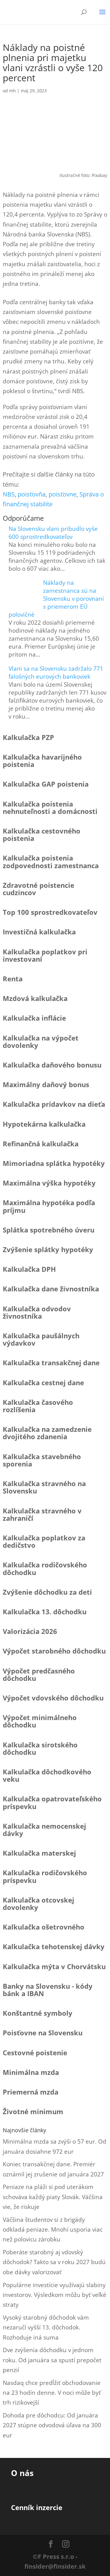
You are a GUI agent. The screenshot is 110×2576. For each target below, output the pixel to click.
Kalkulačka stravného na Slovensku (44, 1487)
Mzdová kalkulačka (35, 998)
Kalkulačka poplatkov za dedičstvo (44, 1541)
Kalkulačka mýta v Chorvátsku (54, 1966)
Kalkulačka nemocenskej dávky (44, 1830)
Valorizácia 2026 (30, 1631)
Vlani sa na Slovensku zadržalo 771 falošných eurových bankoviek (56, 673)
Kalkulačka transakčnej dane (51, 1363)
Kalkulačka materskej (39, 1853)
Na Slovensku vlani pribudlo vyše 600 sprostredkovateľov (53, 533)
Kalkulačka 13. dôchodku (45, 1612)
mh (13, 91)
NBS (9, 494)
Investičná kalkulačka (39, 932)
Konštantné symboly (38, 2013)
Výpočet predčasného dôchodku (39, 1674)
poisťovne (62, 494)
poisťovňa (32, 494)
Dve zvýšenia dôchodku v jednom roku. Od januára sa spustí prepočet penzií (52, 2360)
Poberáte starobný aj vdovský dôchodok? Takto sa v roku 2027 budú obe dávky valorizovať (54, 2262)
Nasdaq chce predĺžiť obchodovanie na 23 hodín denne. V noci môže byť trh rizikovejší (52, 2393)
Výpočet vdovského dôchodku (53, 1698)
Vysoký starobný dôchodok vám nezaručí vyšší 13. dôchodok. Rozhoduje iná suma (46, 2327)
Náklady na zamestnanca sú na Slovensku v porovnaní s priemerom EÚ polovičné (56, 599)
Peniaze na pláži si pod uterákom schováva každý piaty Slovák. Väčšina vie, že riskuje (53, 2197)
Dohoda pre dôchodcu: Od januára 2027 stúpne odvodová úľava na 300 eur (52, 2425)
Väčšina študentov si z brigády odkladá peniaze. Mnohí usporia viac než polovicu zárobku (53, 2230)
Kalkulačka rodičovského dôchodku (45, 1568)
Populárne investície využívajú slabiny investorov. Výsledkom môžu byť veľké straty (55, 2295)
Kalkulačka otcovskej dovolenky (38, 1903)
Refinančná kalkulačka (41, 1144)
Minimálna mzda (31, 2072)
